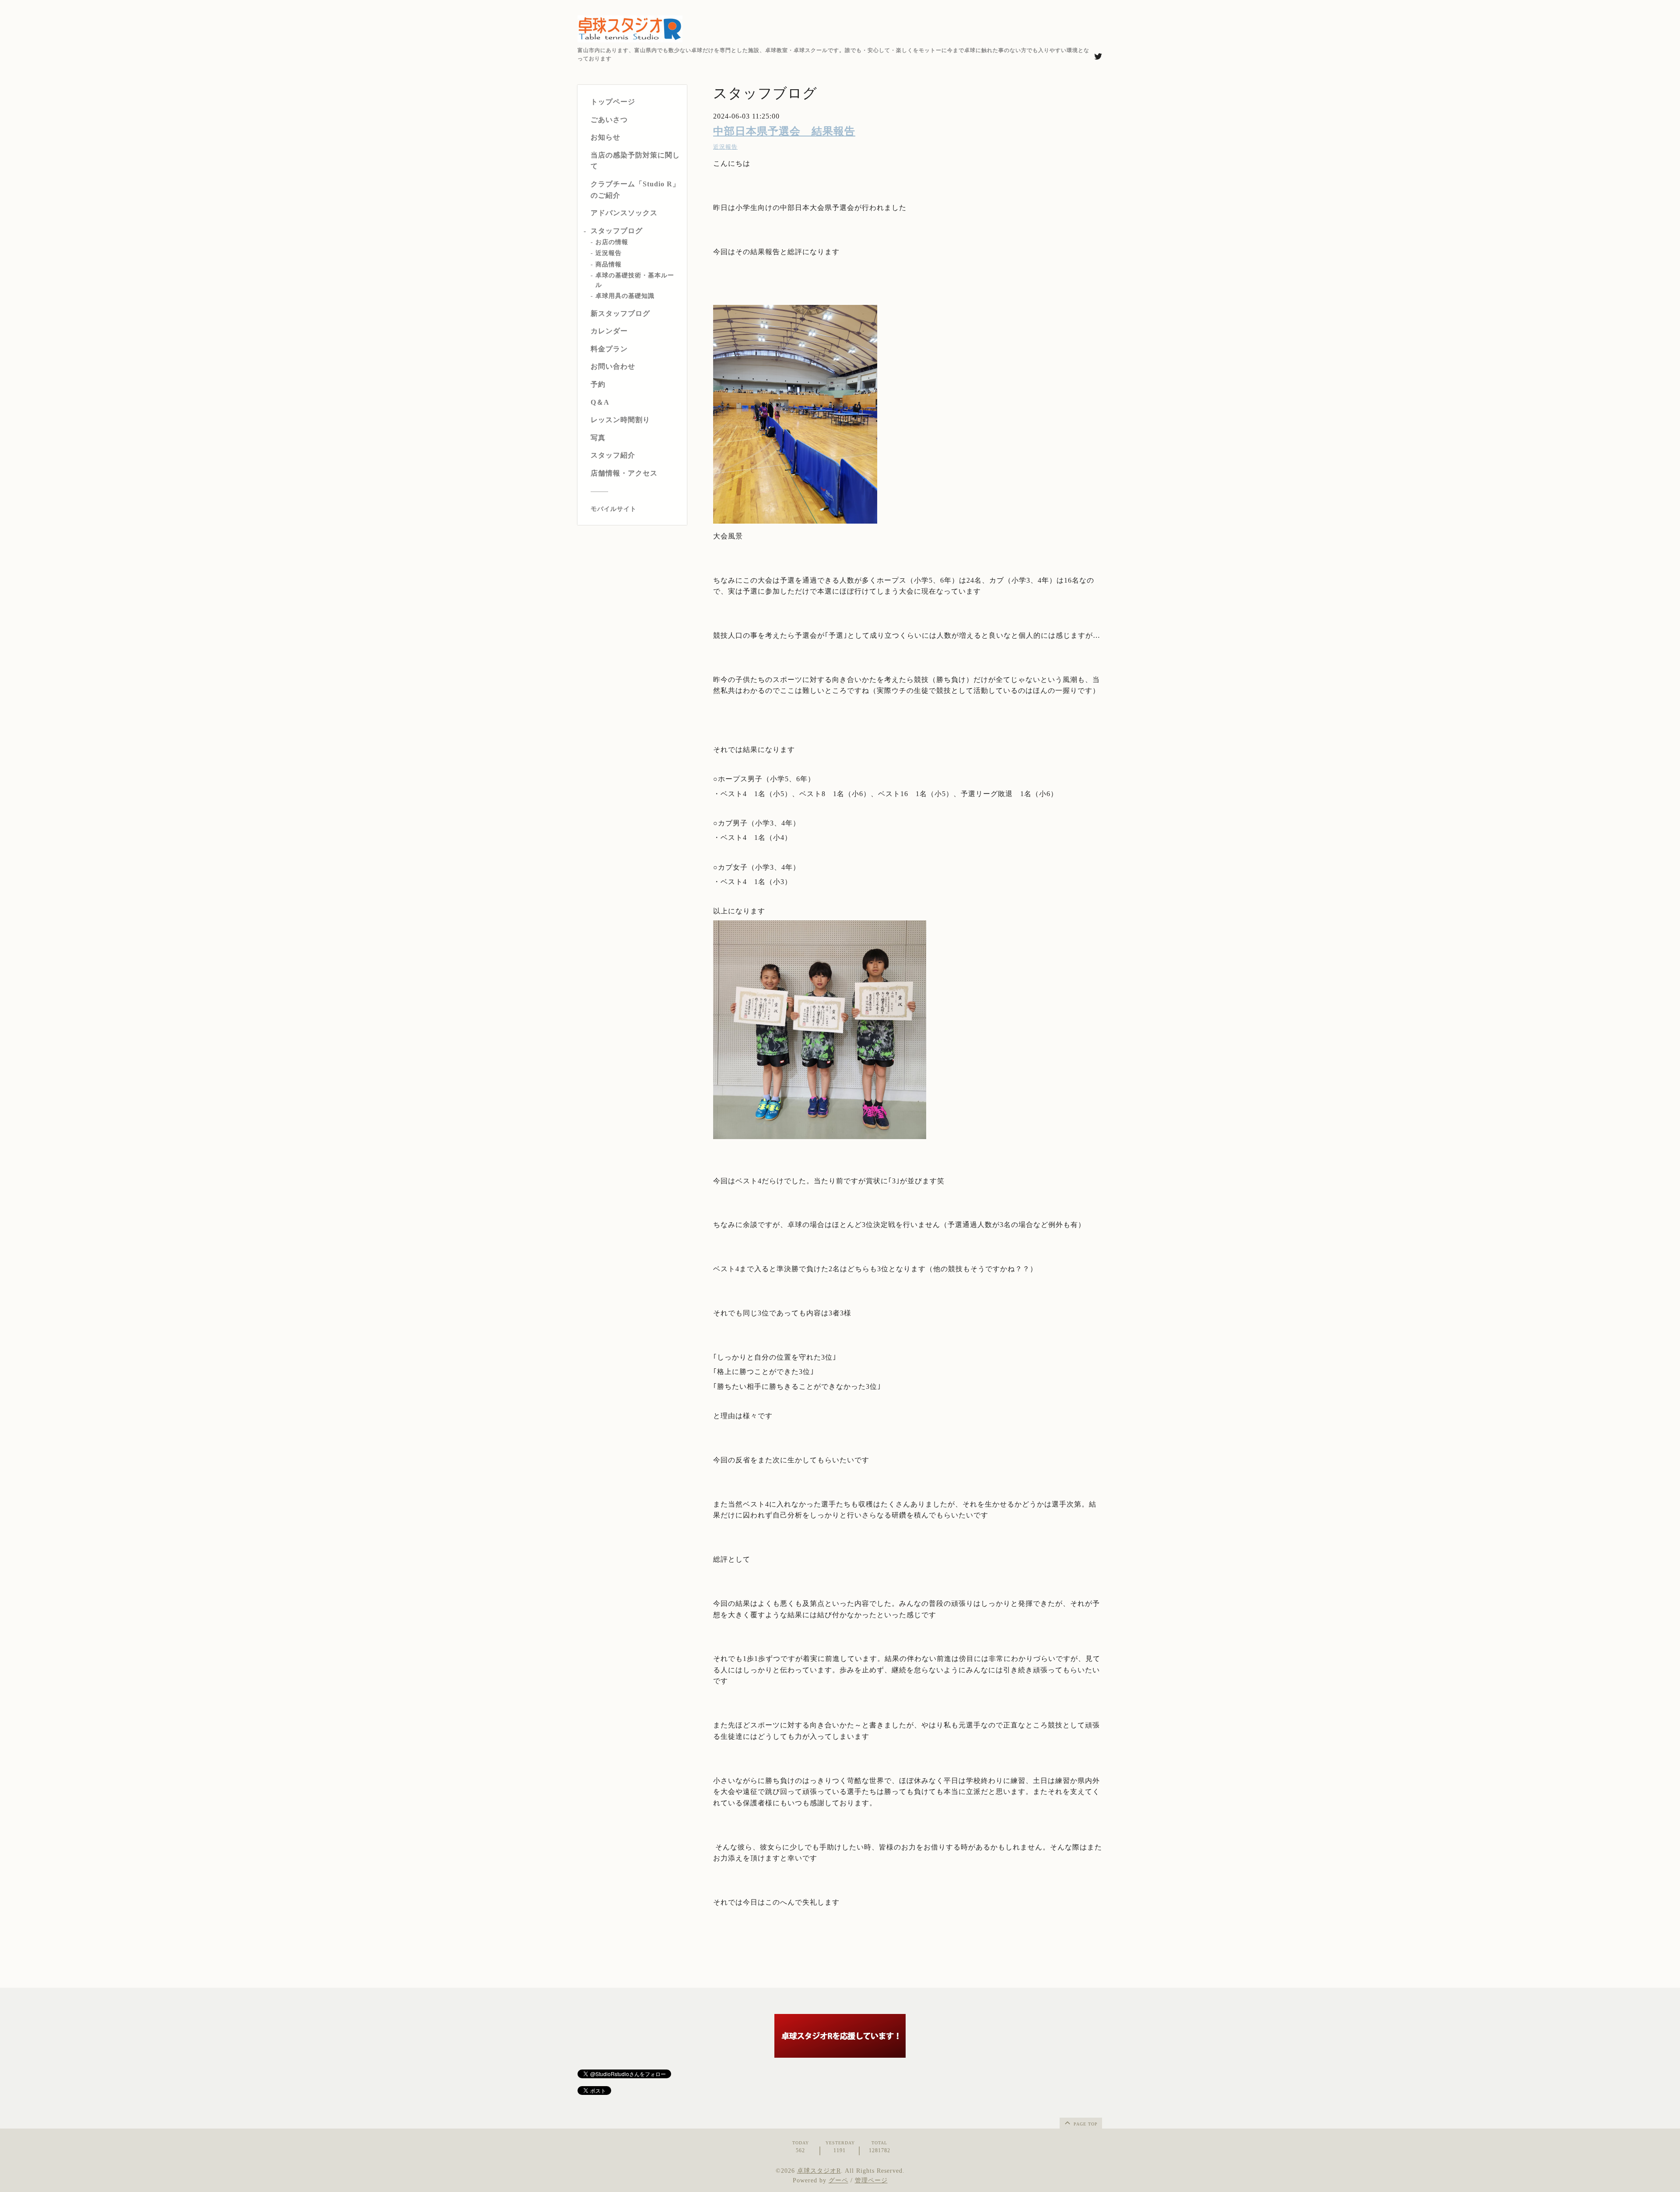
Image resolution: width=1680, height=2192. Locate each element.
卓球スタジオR (819, 2171)
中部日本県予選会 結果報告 (784, 131)
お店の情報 (612, 243)
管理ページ (871, 2180)
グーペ (838, 2180)
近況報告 (609, 253)
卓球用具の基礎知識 (625, 296)
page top (1085, 2124)
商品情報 (609, 264)
